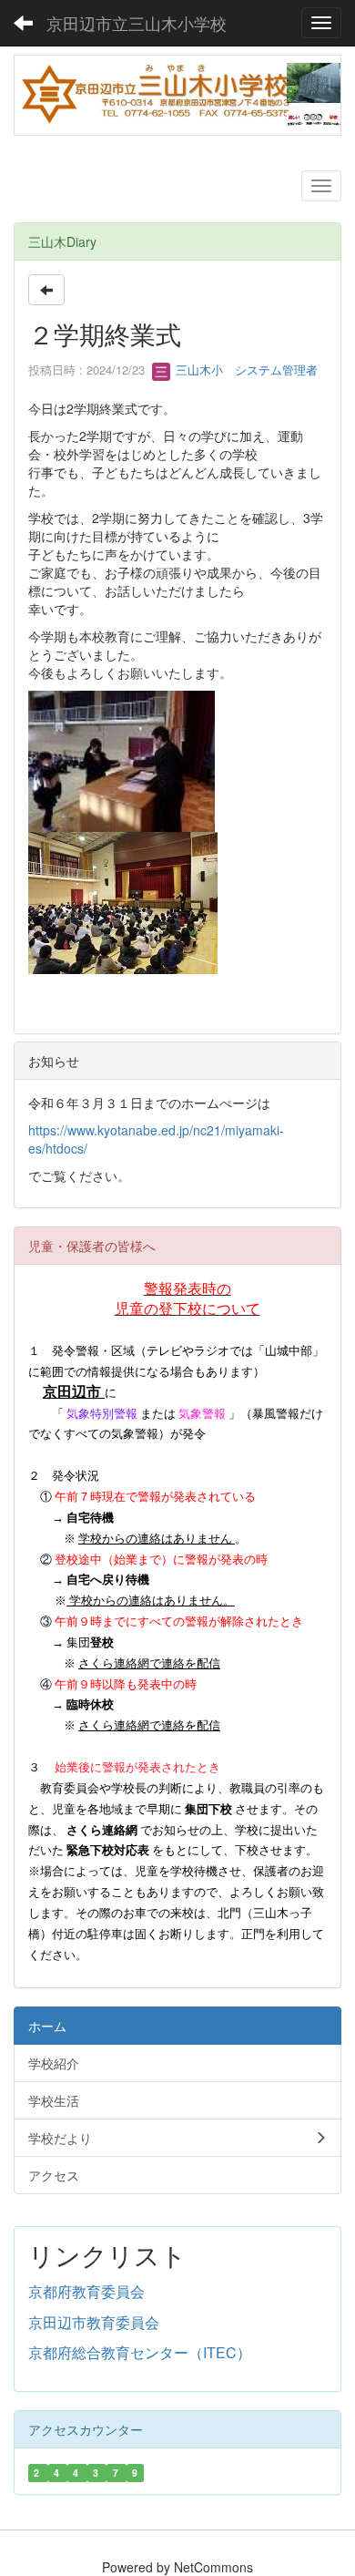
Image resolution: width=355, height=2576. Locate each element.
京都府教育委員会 (86, 2291)
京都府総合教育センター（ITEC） (140, 2352)
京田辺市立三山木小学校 (137, 23)
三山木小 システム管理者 (245, 369)
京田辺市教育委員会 (94, 2322)
